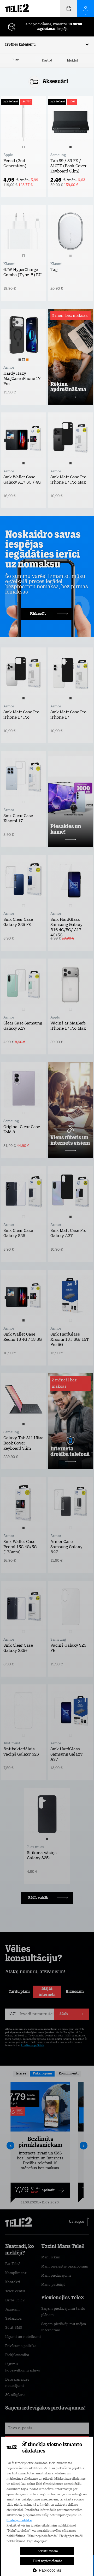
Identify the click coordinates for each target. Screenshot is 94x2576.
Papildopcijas (50, 2570)
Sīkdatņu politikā (19, 2521)
